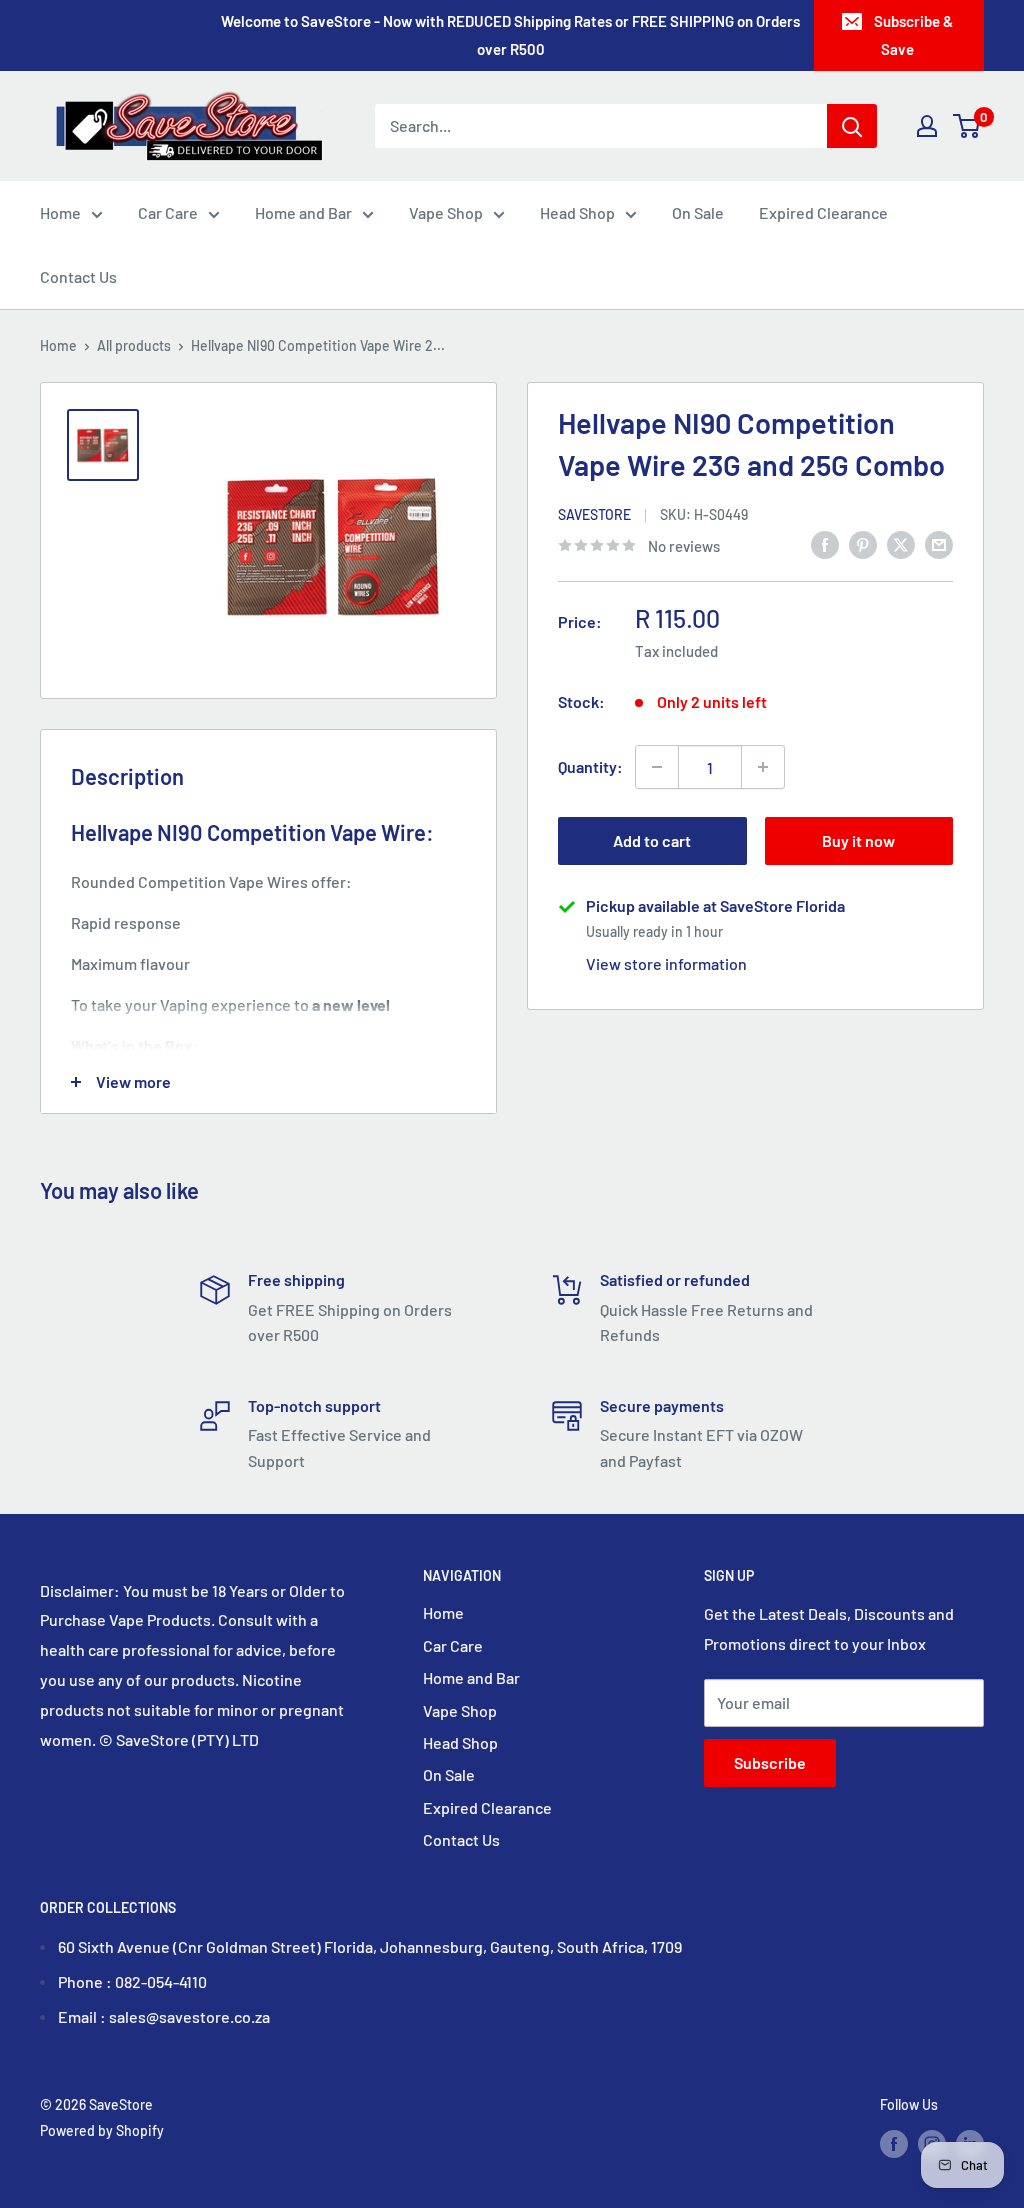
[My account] (927, 126)
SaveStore (594, 514)
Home (60, 212)
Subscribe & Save (913, 35)
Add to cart (652, 840)
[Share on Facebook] (825, 543)
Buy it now (858, 840)
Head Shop (577, 212)
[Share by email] (939, 543)
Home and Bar (303, 212)
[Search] (852, 126)
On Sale (698, 212)
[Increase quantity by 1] (763, 767)
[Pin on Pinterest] (863, 543)
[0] (967, 126)
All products (134, 345)
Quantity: (590, 766)
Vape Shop (446, 212)
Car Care (168, 212)
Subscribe (770, 1762)
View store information (666, 963)
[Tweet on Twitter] (901, 543)
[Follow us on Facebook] (894, 2143)
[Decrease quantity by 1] (657, 767)
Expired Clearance (823, 212)
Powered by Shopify (102, 2130)
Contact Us (78, 276)
